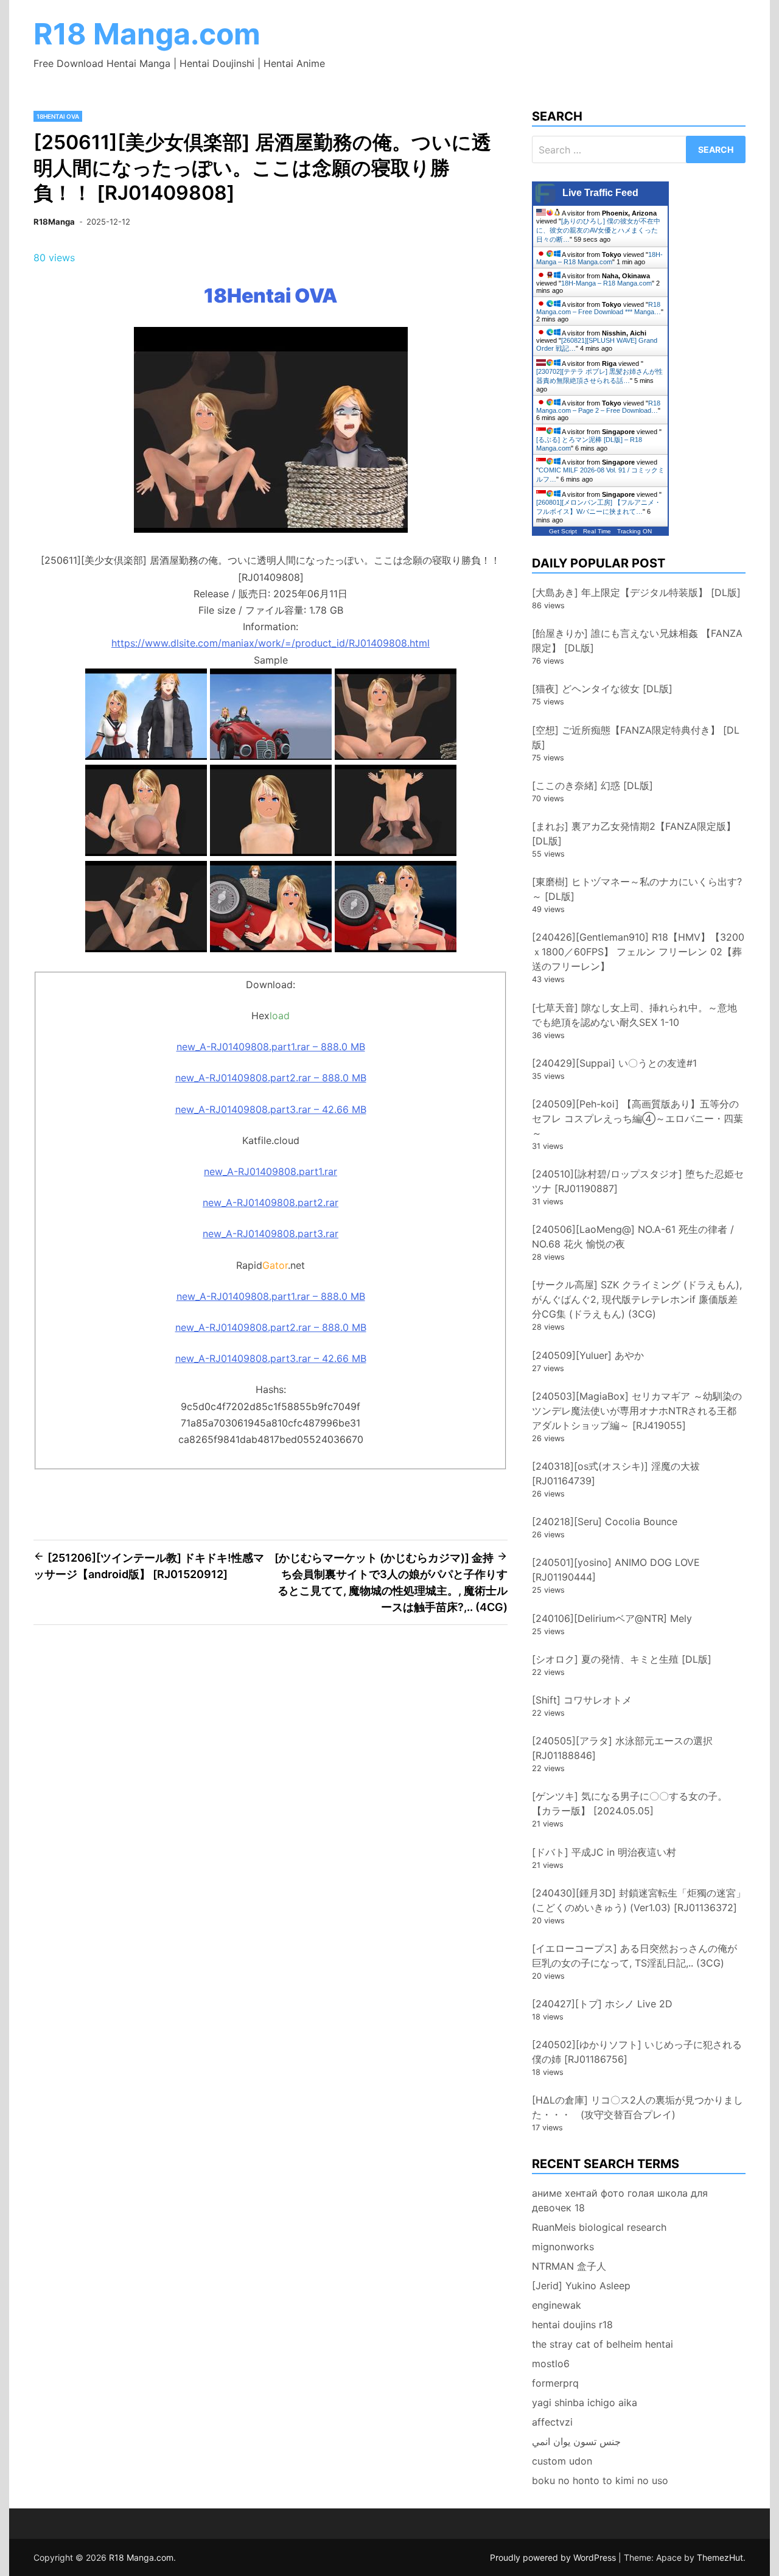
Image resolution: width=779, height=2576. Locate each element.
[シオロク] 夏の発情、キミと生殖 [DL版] (622, 1659)
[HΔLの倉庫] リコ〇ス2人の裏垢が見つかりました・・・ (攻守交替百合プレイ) (638, 2107)
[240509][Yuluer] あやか (588, 1355)
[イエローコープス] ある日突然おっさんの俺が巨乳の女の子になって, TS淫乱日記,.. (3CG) (634, 1956)
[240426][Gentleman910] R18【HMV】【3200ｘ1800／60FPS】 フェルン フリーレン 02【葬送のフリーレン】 (638, 952)
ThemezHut (720, 2557)
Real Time (597, 531)
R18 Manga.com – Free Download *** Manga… (599, 308)
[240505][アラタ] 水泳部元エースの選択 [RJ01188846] (622, 1748)
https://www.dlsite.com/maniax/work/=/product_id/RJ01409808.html (271, 643)
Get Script (563, 531)
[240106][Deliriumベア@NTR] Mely (612, 1618)
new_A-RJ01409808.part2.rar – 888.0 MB (271, 1078)
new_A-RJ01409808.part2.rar (271, 1202)
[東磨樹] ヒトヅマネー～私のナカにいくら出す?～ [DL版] (637, 889)
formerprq (555, 2383)
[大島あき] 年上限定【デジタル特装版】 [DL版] (636, 592)
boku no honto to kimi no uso (600, 2480)
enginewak (557, 2305)
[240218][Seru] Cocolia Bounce (605, 1521)
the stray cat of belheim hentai (603, 2344)
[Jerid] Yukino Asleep (581, 2286)
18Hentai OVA (58, 116)
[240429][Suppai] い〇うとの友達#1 (614, 1063)
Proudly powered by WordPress (554, 2557)
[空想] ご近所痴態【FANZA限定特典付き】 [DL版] (636, 737)
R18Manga (54, 222)
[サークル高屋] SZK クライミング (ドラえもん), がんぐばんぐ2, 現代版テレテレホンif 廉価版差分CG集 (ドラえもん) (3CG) (637, 1299)
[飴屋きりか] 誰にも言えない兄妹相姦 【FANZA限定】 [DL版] (637, 640)
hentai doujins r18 (572, 2325)
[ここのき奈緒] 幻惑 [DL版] (592, 785)
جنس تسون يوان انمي (576, 2441)
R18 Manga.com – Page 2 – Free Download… (598, 407)
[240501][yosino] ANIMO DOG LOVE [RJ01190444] (616, 1570)
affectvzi (552, 2422)
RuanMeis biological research (599, 2227)
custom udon (562, 2461)
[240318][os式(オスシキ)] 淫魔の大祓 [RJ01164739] (616, 1473)
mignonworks (563, 2247)
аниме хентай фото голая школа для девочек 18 (620, 2200)
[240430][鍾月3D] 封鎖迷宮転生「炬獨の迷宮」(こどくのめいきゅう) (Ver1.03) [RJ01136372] (639, 1900)
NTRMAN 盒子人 (569, 2266)
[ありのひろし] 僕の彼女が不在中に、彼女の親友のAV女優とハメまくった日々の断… (598, 230)
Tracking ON (634, 531)
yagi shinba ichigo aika (585, 2402)
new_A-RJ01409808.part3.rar (271, 1234)
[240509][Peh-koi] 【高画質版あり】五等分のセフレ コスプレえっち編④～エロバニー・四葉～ (638, 1118)
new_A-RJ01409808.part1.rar (271, 1171)
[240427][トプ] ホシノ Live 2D (602, 2004)
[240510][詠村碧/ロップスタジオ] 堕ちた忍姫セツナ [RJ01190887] (638, 1181)
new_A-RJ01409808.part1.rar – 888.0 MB (271, 1047)
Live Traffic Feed (600, 193)
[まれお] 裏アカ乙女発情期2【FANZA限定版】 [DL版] (634, 834)
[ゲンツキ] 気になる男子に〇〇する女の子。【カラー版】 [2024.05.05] (630, 1803)
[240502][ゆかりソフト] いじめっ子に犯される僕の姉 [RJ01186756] (637, 2052)
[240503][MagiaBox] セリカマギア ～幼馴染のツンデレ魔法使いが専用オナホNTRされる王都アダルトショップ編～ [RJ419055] (637, 1411)
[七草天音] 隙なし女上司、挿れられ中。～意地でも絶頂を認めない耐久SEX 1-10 (634, 1015)
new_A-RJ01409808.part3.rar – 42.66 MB (271, 1109)
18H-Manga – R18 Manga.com (599, 258)
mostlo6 (551, 2364)
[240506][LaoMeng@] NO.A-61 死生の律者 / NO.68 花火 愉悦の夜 (633, 1237)
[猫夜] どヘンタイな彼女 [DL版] (602, 689)
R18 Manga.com (147, 34)
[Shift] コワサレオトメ (582, 1700)
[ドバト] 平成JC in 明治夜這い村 (604, 1852)
